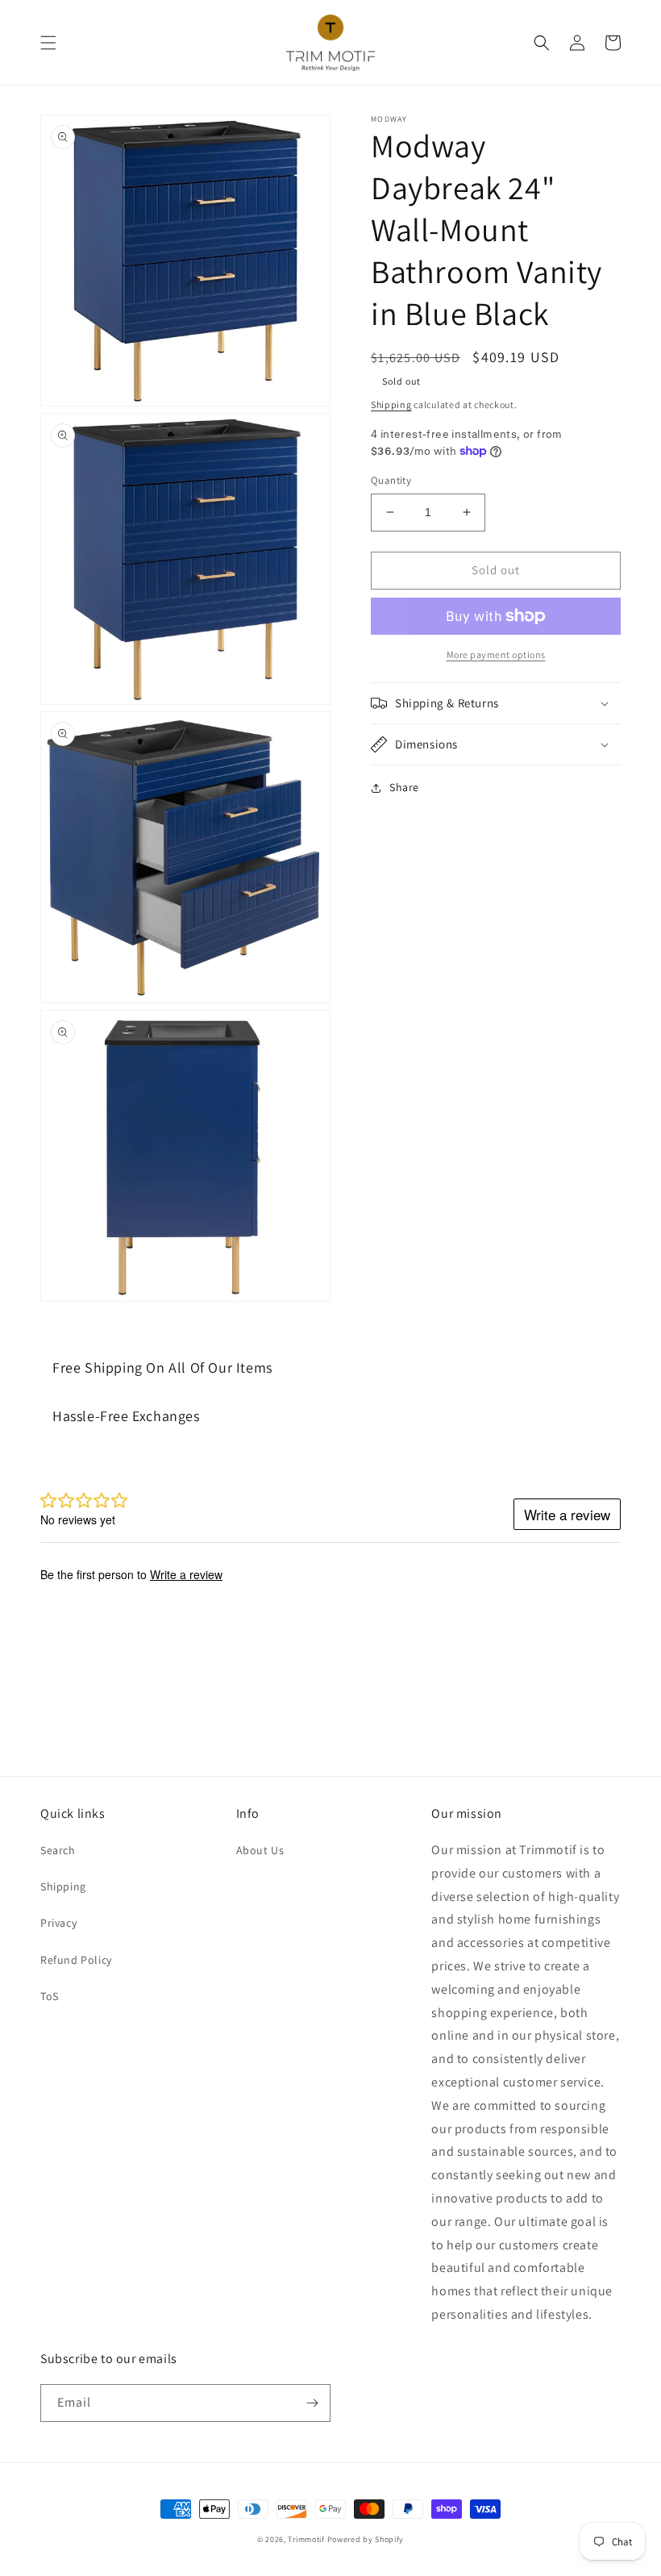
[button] (48, 43)
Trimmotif (306, 2539)
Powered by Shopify (366, 2539)
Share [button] (404, 787)
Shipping (391, 404)
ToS (50, 1996)
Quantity (391, 480)
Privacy (58, 1923)
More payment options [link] (496, 654)
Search (58, 1850)
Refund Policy (76, 1960)
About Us (260, 1850)
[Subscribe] (312, 2403)
